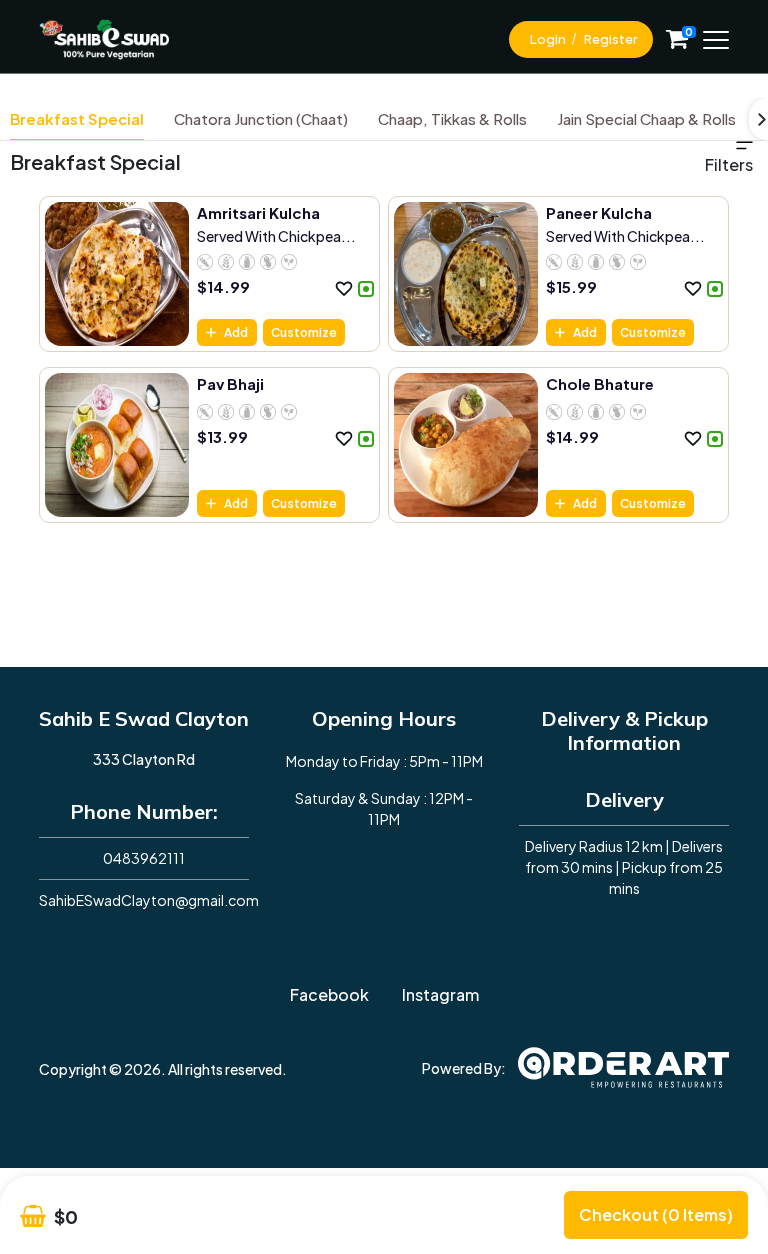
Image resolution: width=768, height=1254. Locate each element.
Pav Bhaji (230, 383)
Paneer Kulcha (599, 212)
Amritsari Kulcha (258, 212)
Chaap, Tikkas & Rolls (452, 118)
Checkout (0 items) (656, 1214)
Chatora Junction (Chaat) (261, 118)
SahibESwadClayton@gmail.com (149, 900)
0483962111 (144, 858)
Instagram (440, 994)
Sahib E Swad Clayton (144, 718)
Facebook (329, 994)
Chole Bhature (600, 383)
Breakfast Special (77, 118)
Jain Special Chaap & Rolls (646, 118)
